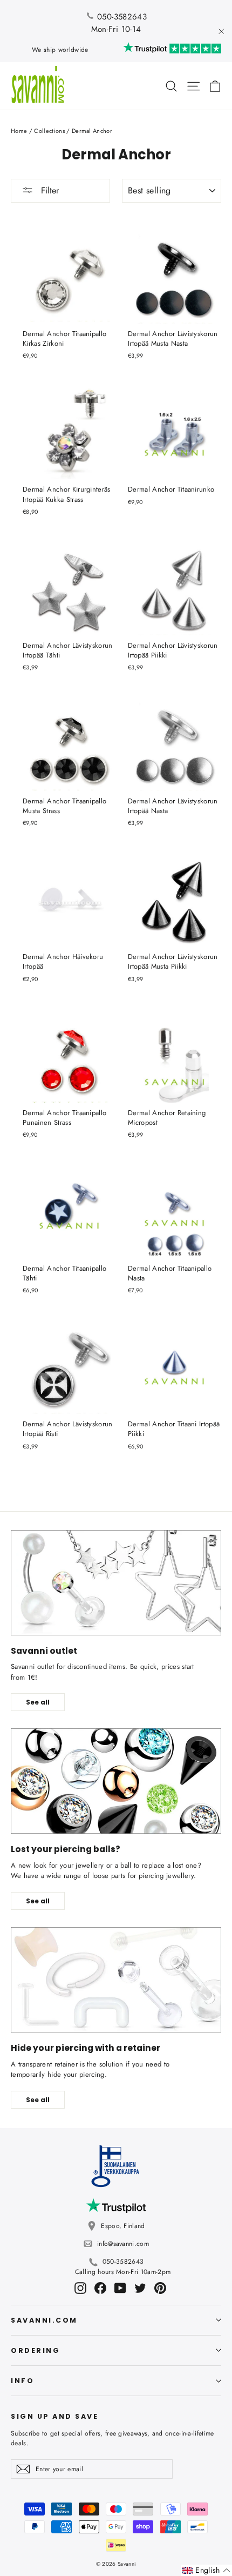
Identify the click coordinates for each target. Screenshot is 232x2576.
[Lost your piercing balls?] (116, 1781)
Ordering (35, 2350)
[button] (206, 2570)
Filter (49, 190)
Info (22, 2381)
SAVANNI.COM (44, 2320)
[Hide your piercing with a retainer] (116, 1980)
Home (19, 131)
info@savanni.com (123, 2244)
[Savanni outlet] (116, 1583)
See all (38, 1702)
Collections (49, 131)
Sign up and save (54, 2416)
